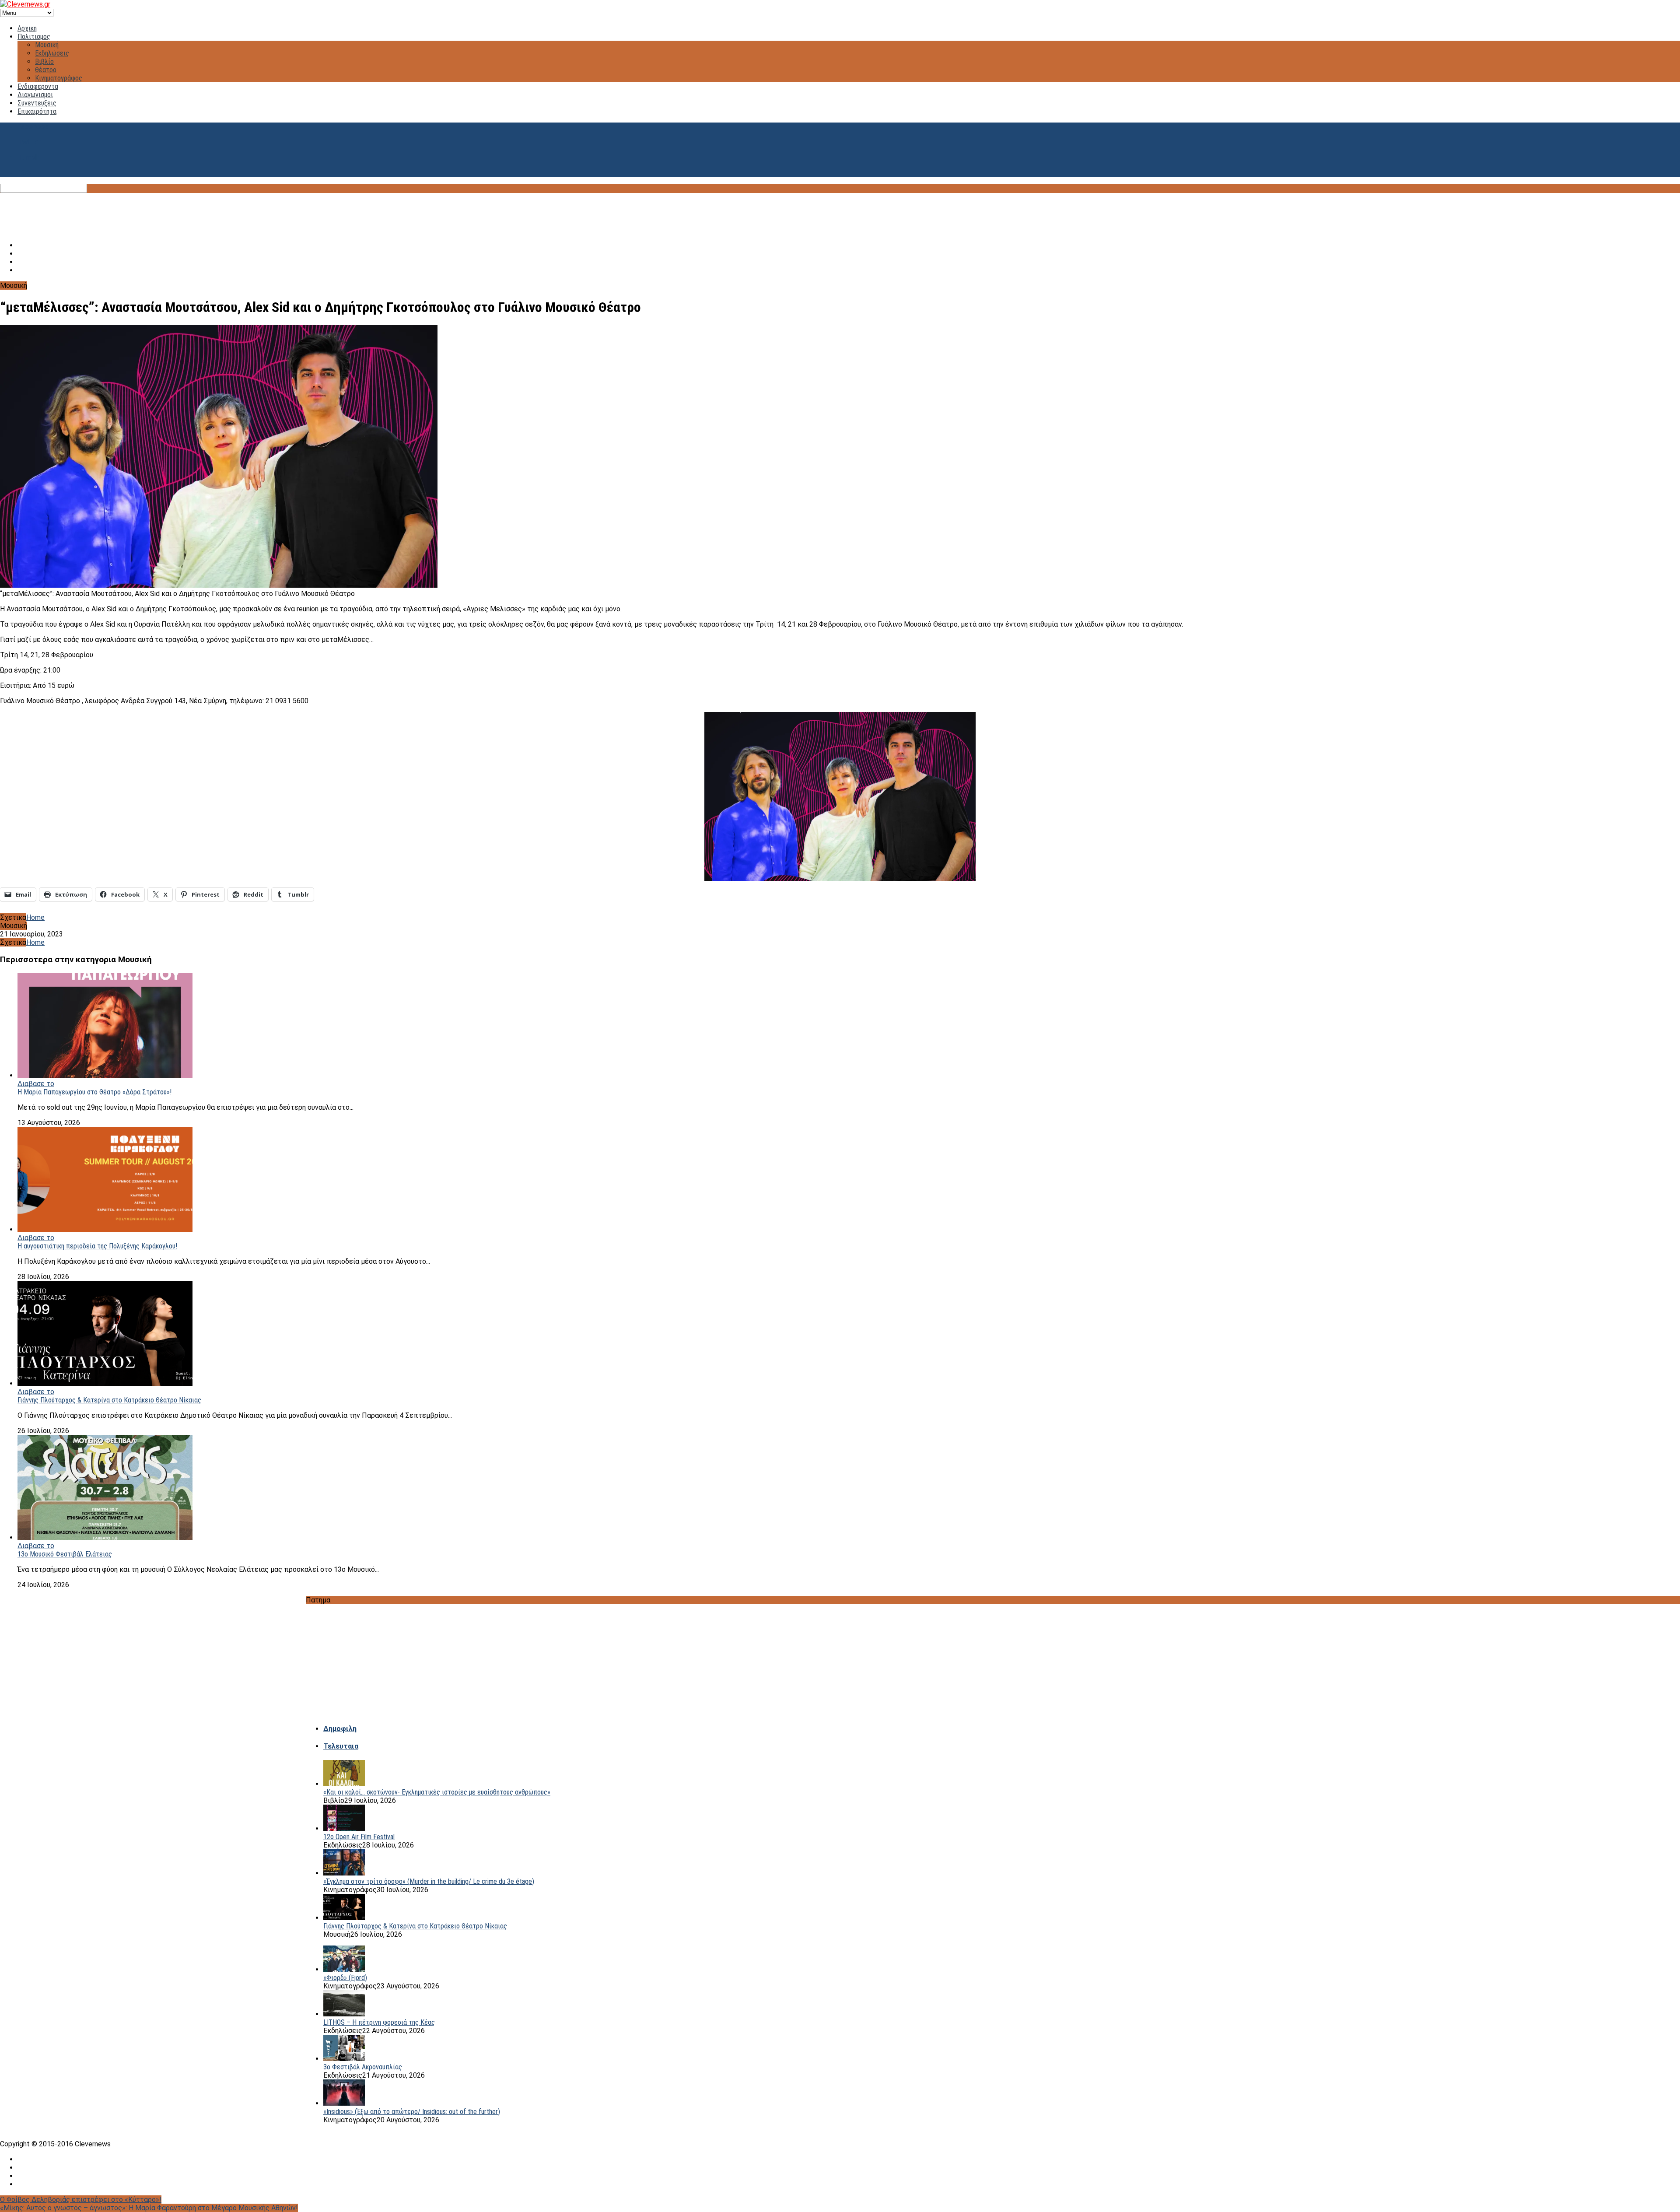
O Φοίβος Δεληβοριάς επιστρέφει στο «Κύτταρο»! (81, 2200)
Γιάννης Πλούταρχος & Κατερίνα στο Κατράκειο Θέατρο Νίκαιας (109, 1400)
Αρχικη (27, 28)
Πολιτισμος (34, 37)
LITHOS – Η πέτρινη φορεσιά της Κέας (379, 2022)
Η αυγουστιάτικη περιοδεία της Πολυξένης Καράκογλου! (97, 1246)
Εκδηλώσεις (52, 53)
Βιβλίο (44, 61)
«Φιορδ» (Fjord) (345, 1978)
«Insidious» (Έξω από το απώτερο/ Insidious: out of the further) (412, 2112)
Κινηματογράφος (59, 78)
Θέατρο (46, 70)
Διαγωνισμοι (35, 95)
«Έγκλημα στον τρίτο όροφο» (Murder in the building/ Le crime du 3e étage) (429, 1881)
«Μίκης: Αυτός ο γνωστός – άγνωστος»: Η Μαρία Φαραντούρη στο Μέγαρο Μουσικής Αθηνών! (149, 2208)
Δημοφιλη (340, 1729)
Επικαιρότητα (37, 111)
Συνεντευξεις (37, 103)
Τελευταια (341, 1746)
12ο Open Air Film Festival (359, 1837)
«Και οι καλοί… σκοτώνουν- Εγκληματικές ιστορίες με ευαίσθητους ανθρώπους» (437, 1792)
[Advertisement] (840, 213)
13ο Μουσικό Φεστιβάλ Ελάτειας (65, 1554)
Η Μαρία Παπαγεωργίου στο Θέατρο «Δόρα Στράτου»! (94, 1092)
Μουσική (47, 45)
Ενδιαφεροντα (38, 86)
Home (35, 917)
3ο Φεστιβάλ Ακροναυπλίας (363, 2067)
